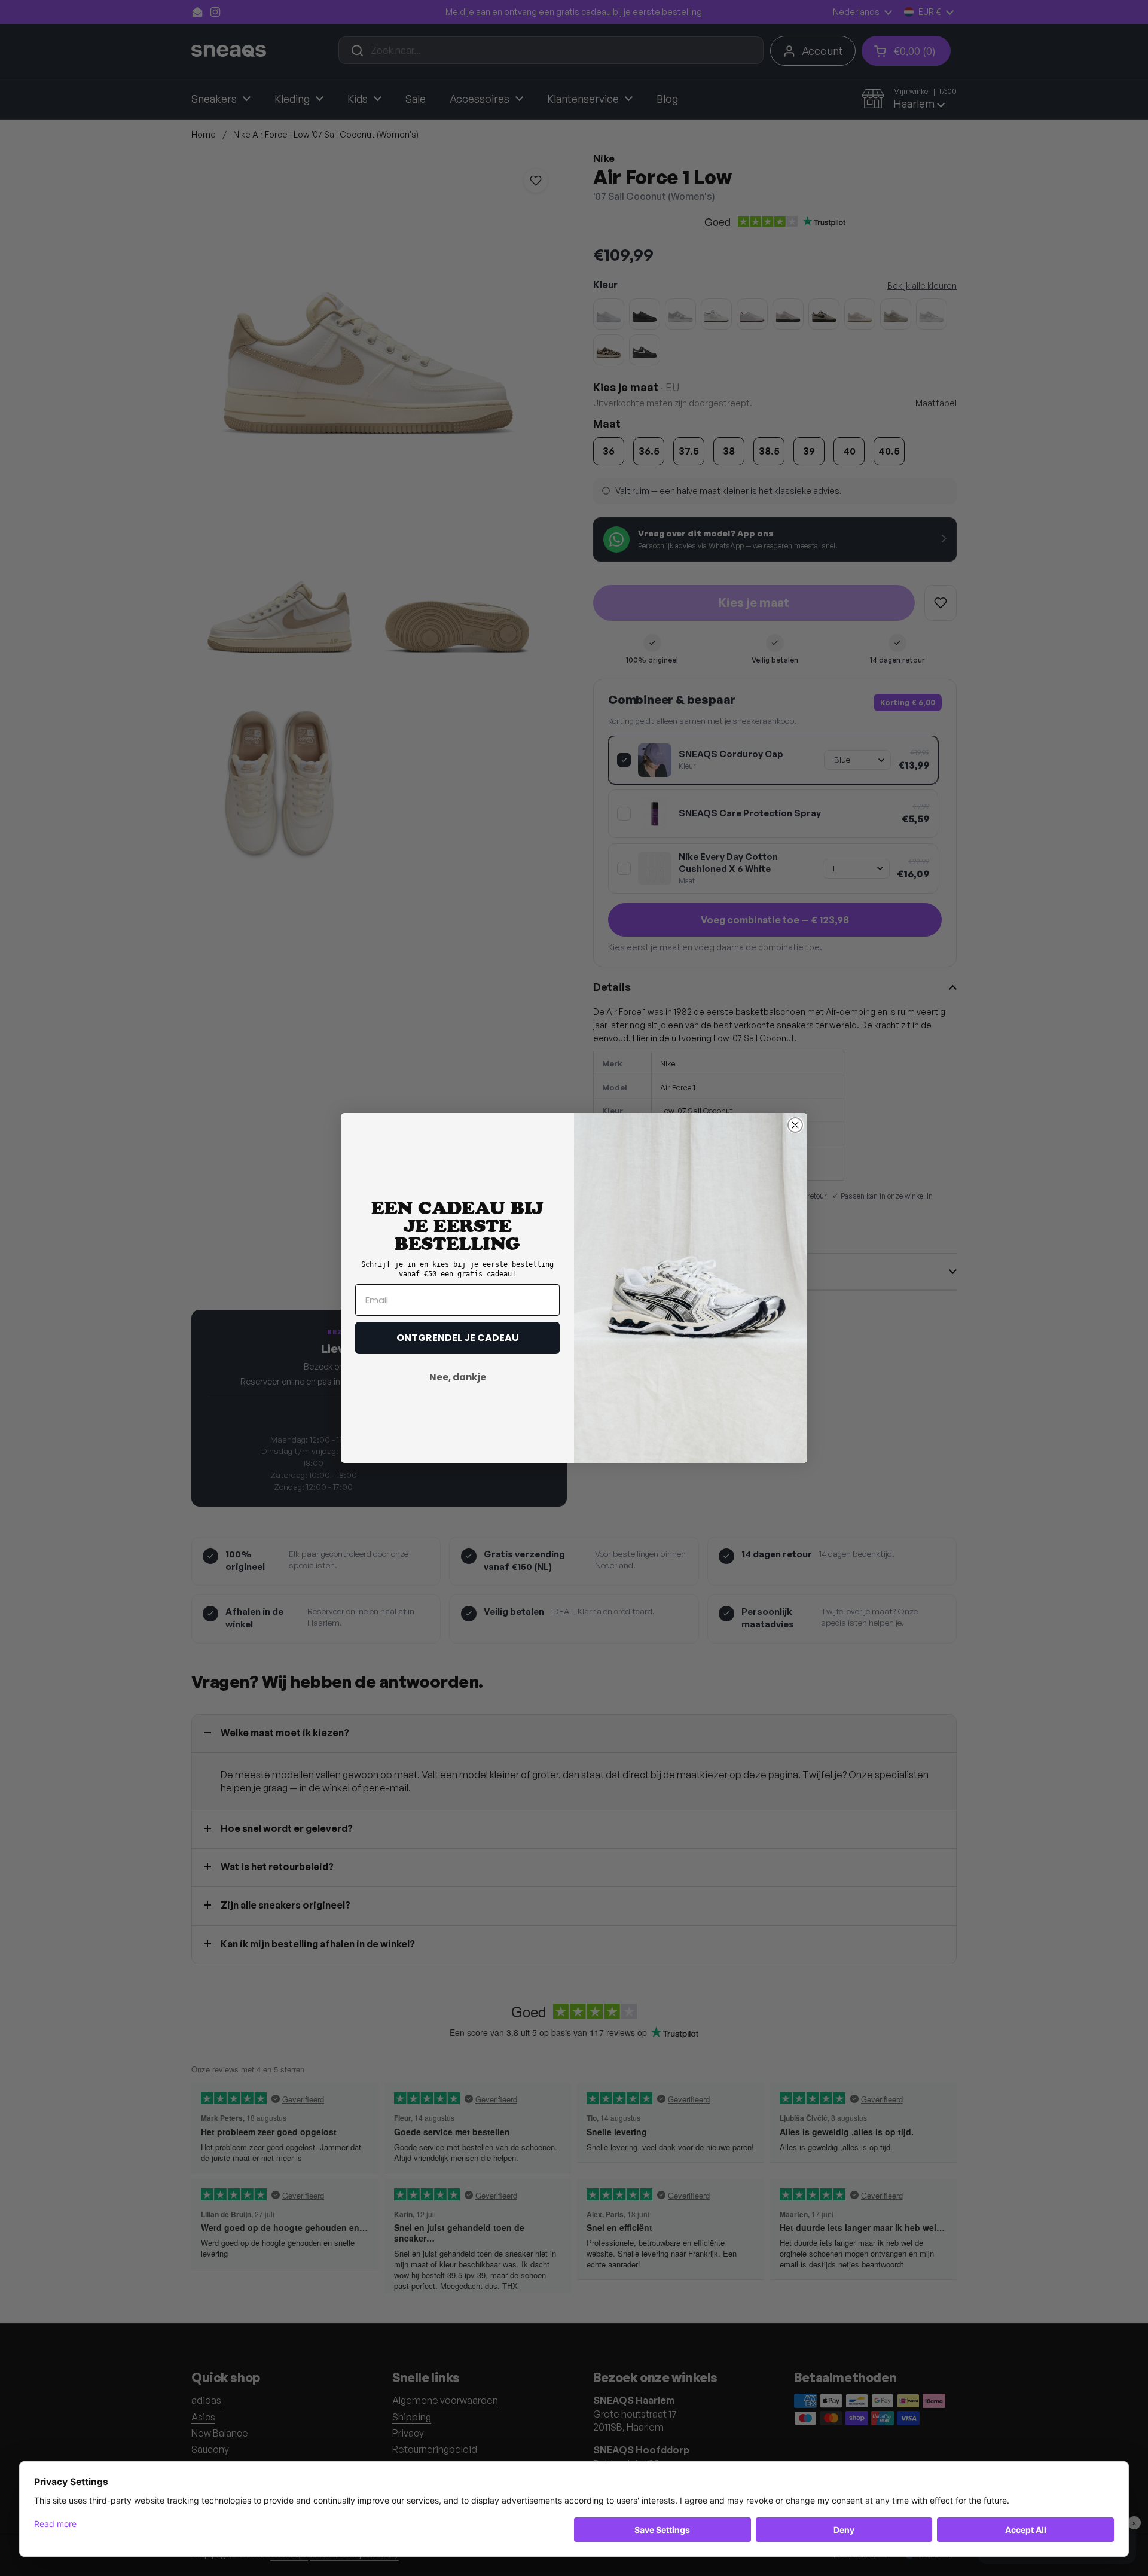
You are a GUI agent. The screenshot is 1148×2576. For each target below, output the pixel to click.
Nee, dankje (458, 1377)
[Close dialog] (795, 1125)
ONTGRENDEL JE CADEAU (458, 1338)
